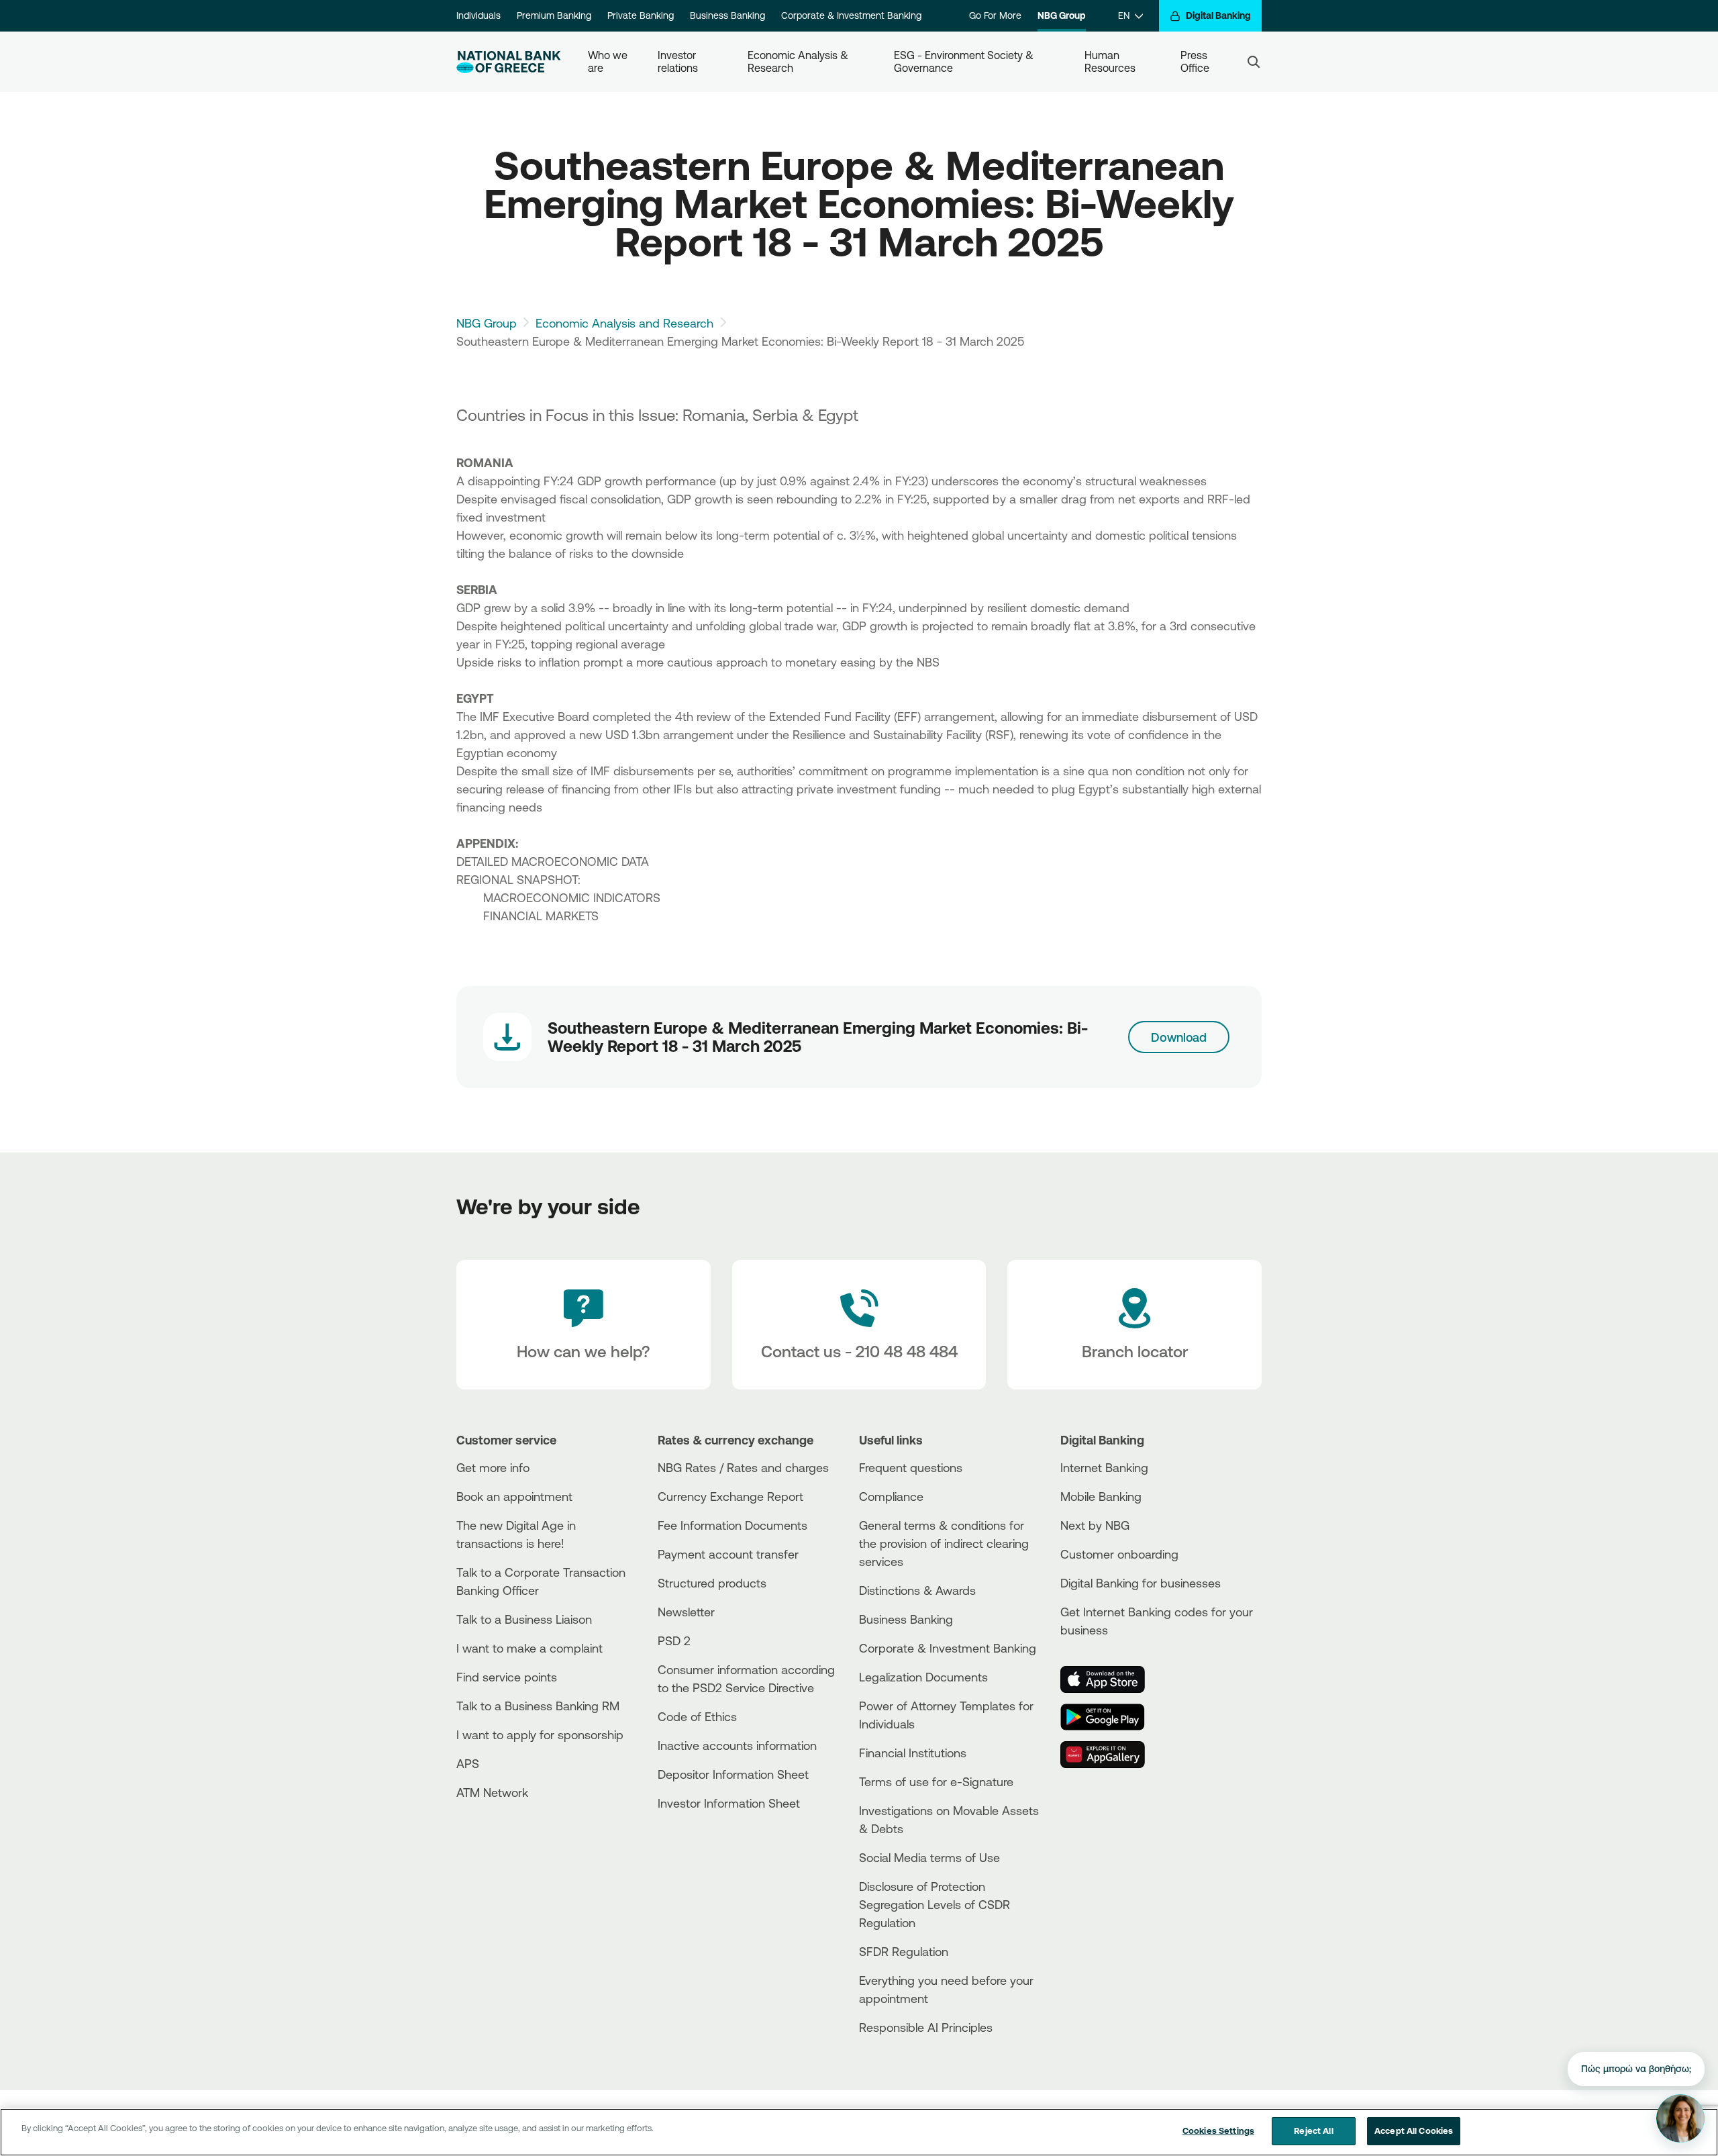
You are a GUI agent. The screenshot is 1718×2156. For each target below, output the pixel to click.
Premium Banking (554, 15)
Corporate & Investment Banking (851, 15)
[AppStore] (1111, 1679)
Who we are (609, 61)
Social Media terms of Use (929, 1857)
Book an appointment (514, 1496)
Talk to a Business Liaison (524, 1619)
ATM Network (492, 1792)
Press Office (1195, 61)
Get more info (493, 1467)
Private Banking (641, 15)
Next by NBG (1095, 1525)
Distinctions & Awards (917, 1590)
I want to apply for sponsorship (540, 1734)
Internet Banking (1104, 1467)
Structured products (712, 1583)
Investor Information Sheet (729, 1803)
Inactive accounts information (737, 1745)
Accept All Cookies (1414, 2130)
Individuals (478, 15)
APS (468, 1763)
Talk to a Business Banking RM (538, 1706)
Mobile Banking (1101, 1496)
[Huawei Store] (1111, 1755)
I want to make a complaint (529, 1648)
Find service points (507, 1677)
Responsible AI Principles (926, 2027)
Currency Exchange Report (730, 1496)
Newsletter (686, 1612)
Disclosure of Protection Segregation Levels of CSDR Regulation (934, 1904)
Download (1179, 1037)
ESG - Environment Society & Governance (965, 61)
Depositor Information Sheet (733, 1774)
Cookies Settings (1218, 2130)
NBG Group (1062, 15)
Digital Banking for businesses (1141, 1583)
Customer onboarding (1119, 1554)
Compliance (891, 1496)
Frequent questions (911, 1467)
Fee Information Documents (732, 1525)
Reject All (1313, 2130)
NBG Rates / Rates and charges (743, 1467)
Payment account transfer (728, 1554)
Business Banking (727, 15)
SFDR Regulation (904, 1951)
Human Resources (1110, 61)
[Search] (1254, 62)
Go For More (995, 15)
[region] (859, 2132)
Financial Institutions (913, 1753)
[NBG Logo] (509, 62)
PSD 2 (674, 1640)
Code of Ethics (697, 1716)
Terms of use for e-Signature (936, 1781)
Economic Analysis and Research (624, 323)
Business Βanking (906, 1619)
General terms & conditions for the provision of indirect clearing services (944, 1543)
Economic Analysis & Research (799, 61)
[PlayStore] (1111, 1717)
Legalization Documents (923, 1677)
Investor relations (678, 61)
